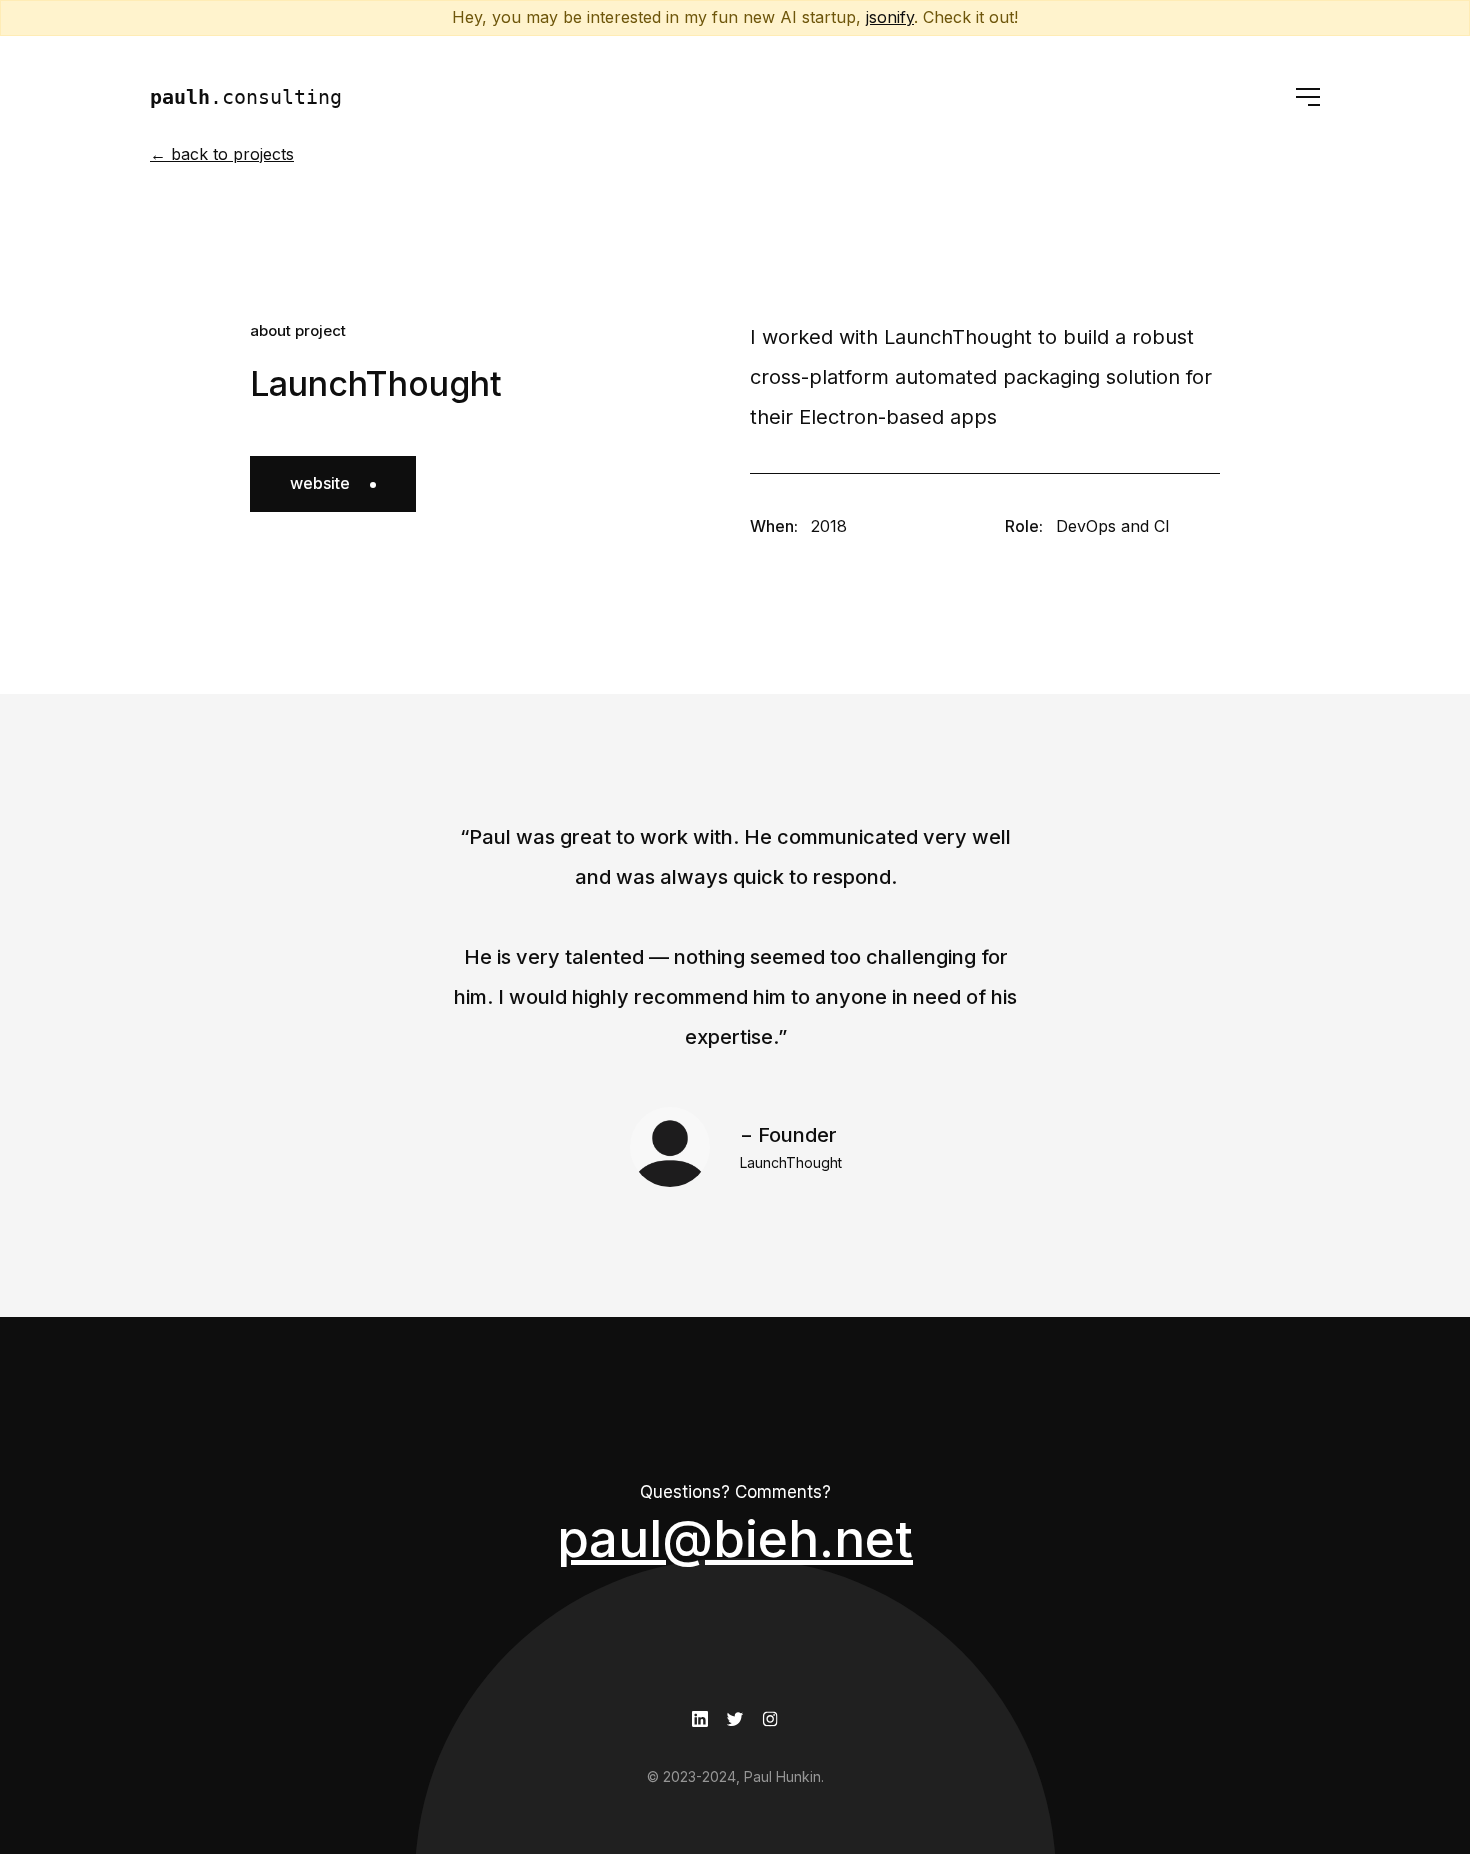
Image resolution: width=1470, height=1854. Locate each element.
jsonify (890, 17)
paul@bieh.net (735, 1538)
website (320, 483)
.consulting (246, 97)
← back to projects (222, 154)
